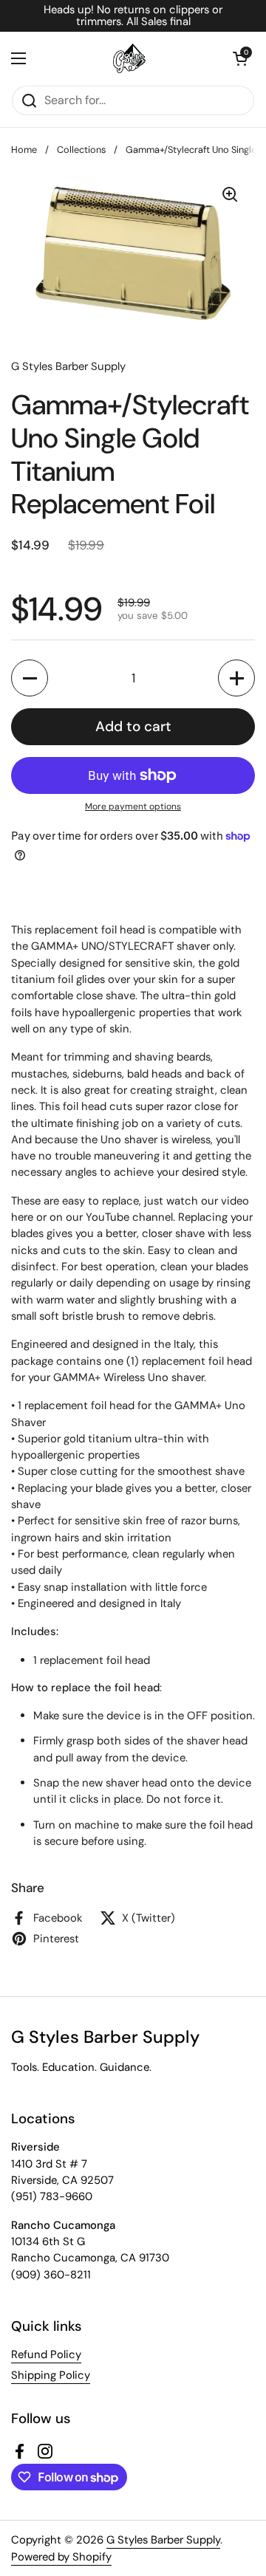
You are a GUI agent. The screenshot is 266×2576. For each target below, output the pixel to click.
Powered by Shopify (61, 2557)
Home (24, 150)
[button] (240, 58)
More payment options (133, 806)
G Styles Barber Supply (163, 2540)
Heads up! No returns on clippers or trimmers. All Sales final (133, 16)
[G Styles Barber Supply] (129, 58)
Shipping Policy (51, 2375)
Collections (81, 150)
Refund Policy (46, 2354)
